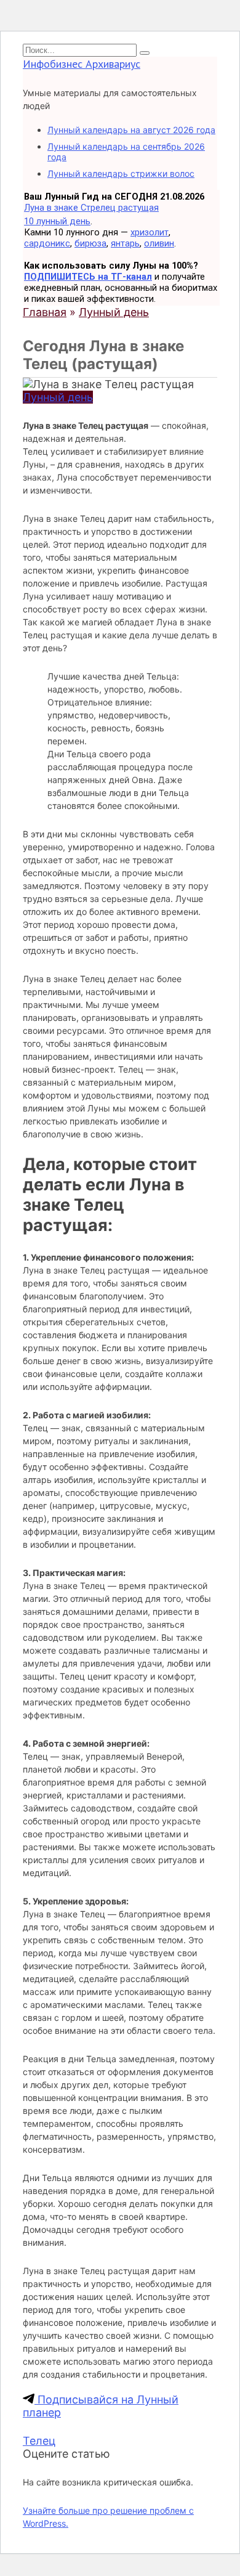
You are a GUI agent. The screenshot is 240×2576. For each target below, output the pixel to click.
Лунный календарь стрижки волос (121, 173)
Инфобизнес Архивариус (82, 64)
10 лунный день (57, 221)
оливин (159, 243)
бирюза (90, 243)
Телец (39, 2441)
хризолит (150, 232)
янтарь (125, 243)
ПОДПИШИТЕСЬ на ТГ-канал (88, 277)
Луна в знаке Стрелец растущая (91, 208)
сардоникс (47, 243)
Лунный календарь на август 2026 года (131, 130)
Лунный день (58, 397)
